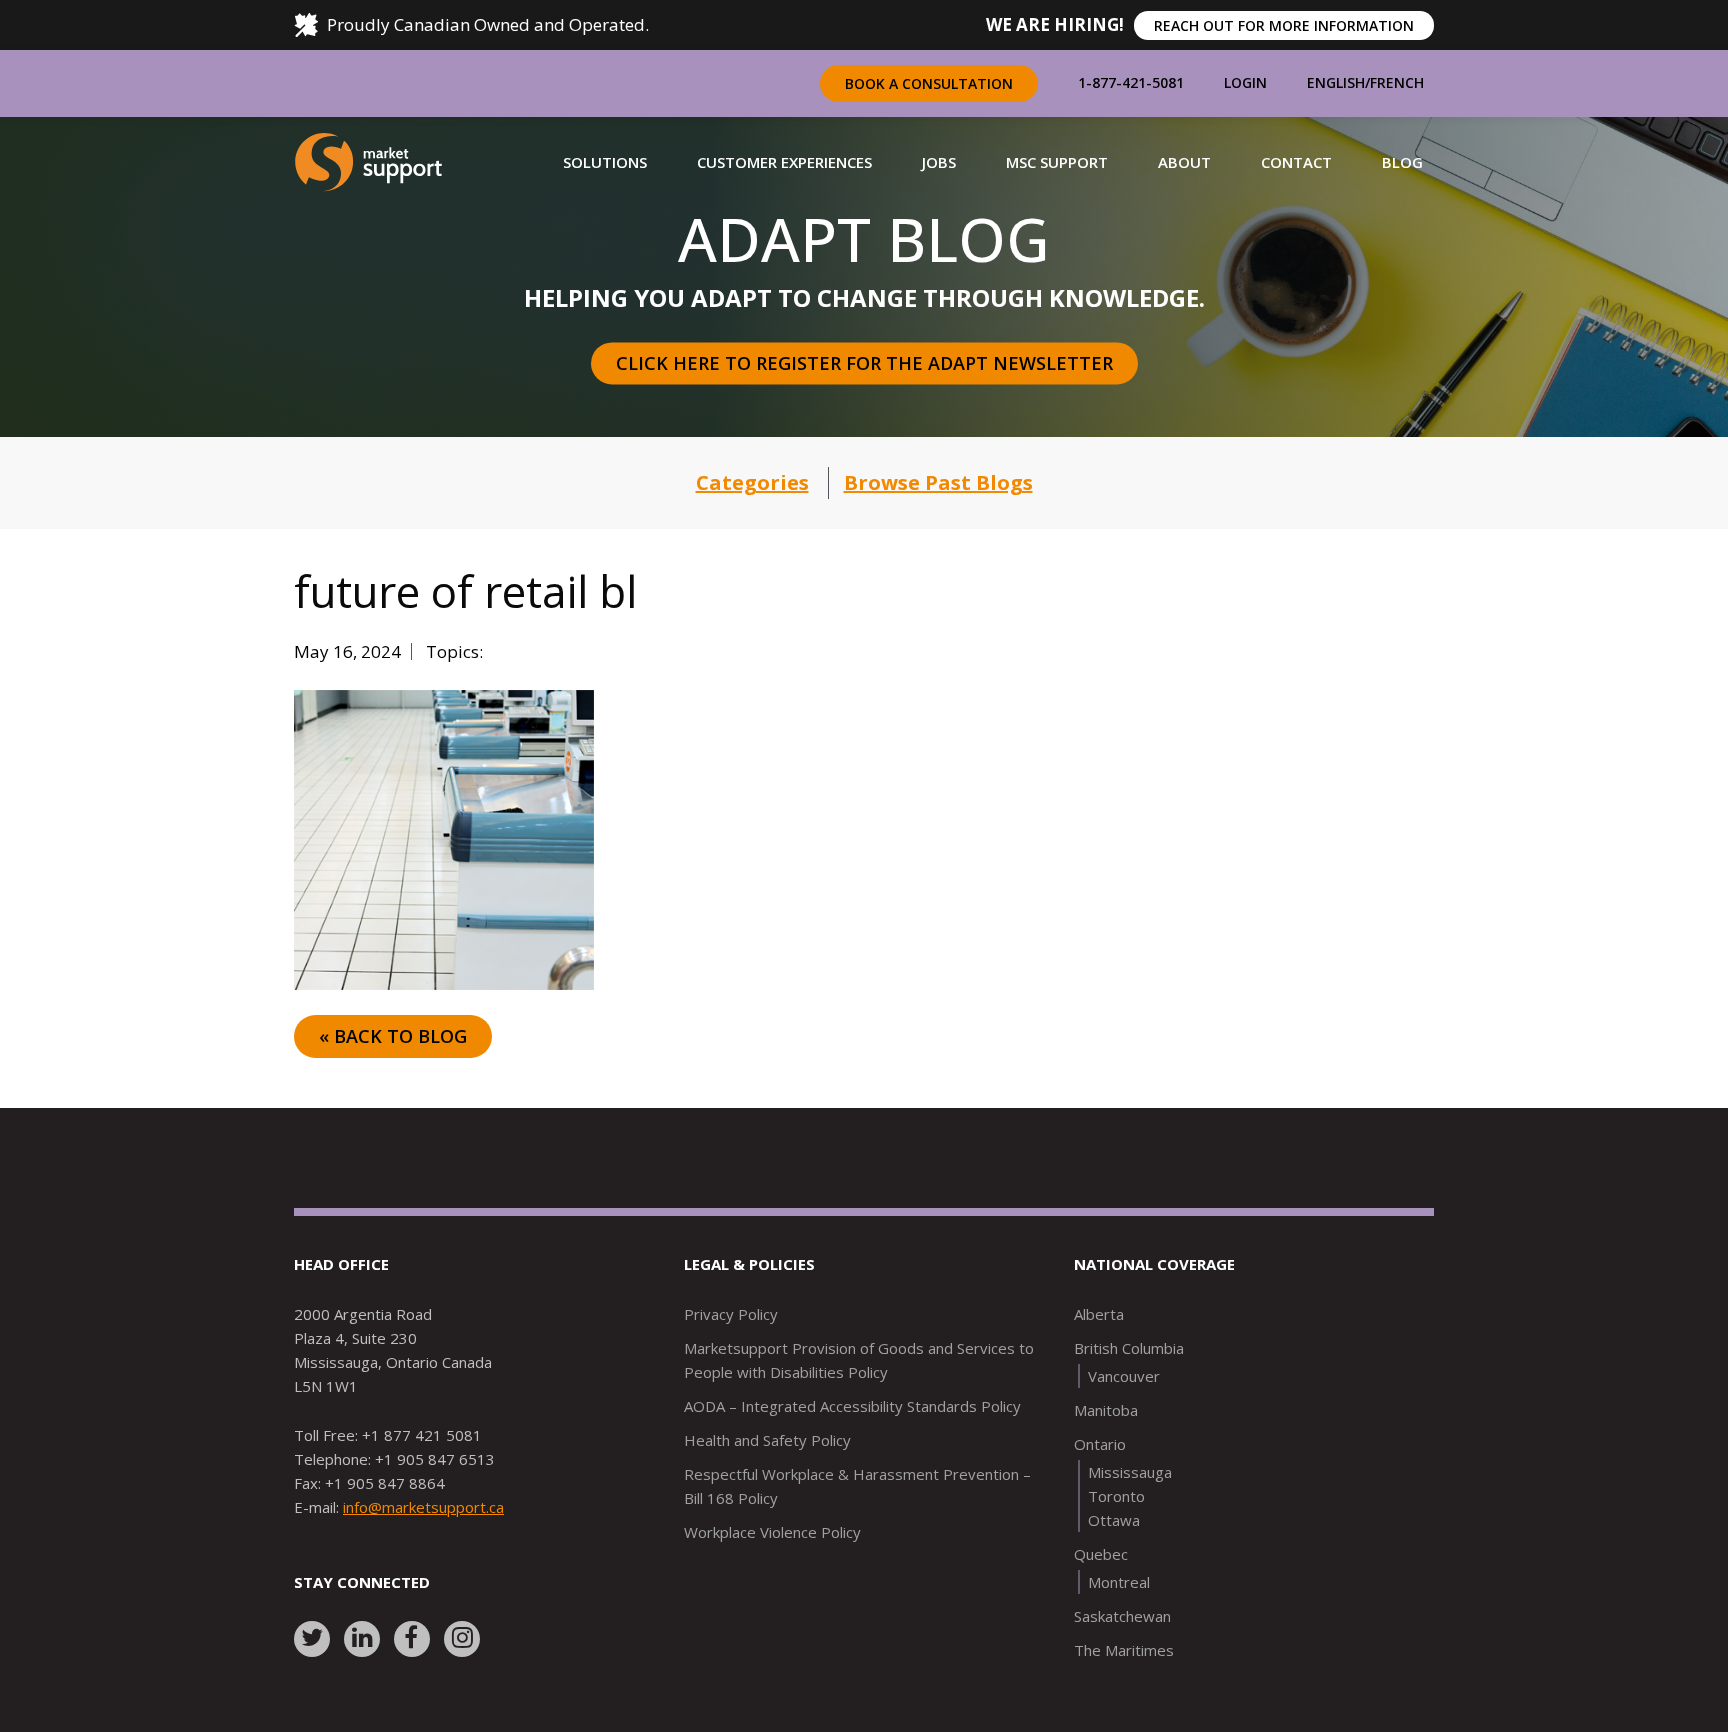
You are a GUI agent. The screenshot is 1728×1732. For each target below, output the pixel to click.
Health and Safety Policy (767, 1440)
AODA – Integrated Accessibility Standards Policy (852, 1406)
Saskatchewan (1122, 1616)
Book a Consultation (929, 83)
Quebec (1101, 1554)
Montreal (1119, 1582)
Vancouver (1124, 1376)
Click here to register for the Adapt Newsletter (864, 363)
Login (1245, 82)
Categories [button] (752, 482)
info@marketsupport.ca (423, 1507)
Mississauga (1130, 1472)
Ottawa (1114, 1520)
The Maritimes (1124, 1650)
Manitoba (1106, 1410)
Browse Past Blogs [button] (938, 482)
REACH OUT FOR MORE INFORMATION (1284, 25)
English (1336, 82)
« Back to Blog (393, 1036)
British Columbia (1129, 1348)
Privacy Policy (731, 1314)
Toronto (1116, 1496)
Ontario (1100, 1444)
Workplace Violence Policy (772, 1532)
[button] (605, 162)
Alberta (1099, 1314)
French (1397, 82)
